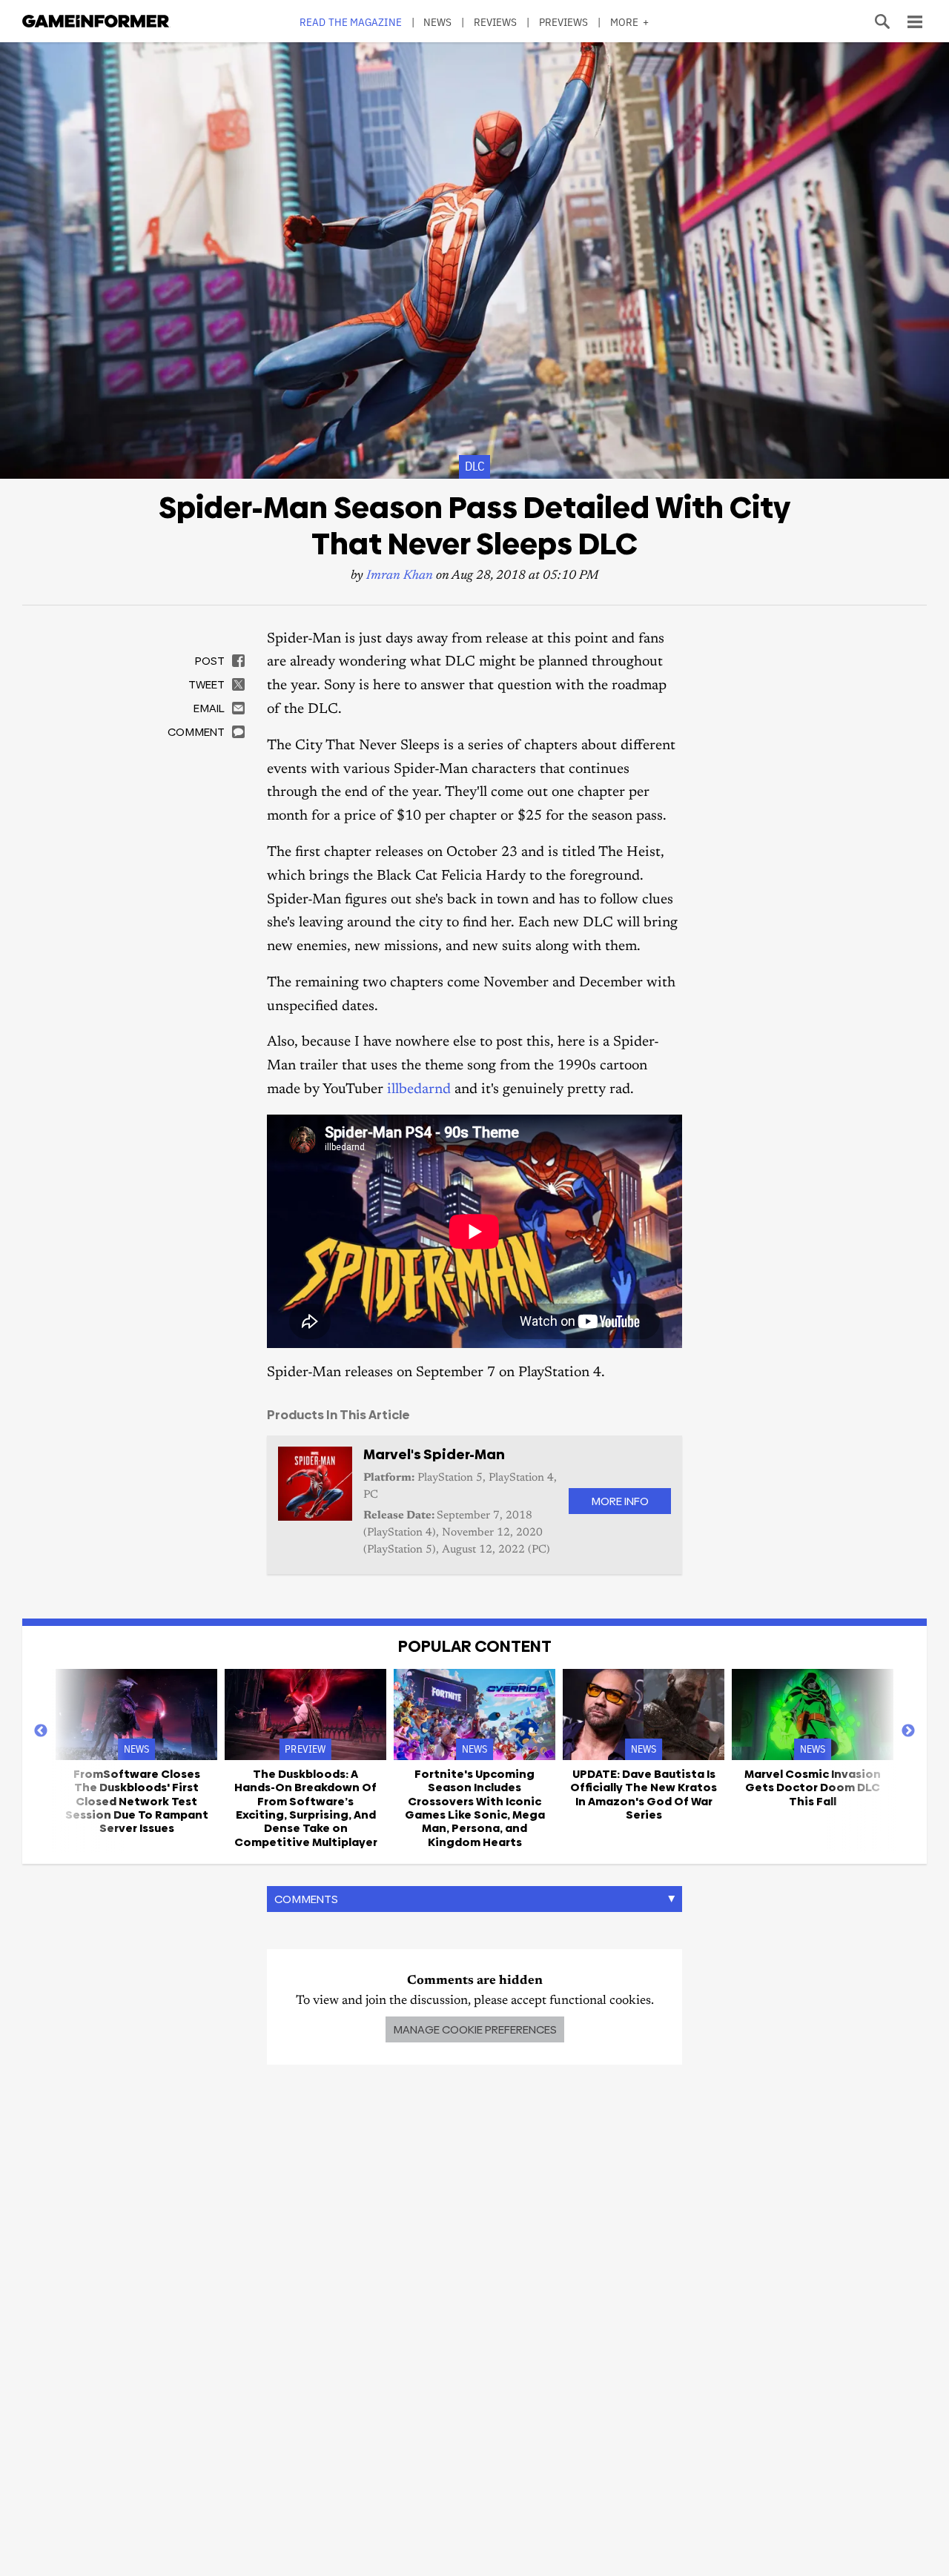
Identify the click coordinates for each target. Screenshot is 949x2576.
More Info (620, 1501)
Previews (564, 22)
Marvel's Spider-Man (434, 1454)
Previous (41, 1731)
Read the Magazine (351, 22)
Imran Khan (400, 576)
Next (908, 1731)
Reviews (496, 22)
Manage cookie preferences (475, 2029)
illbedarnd (419, 1090)
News (437, 22)
